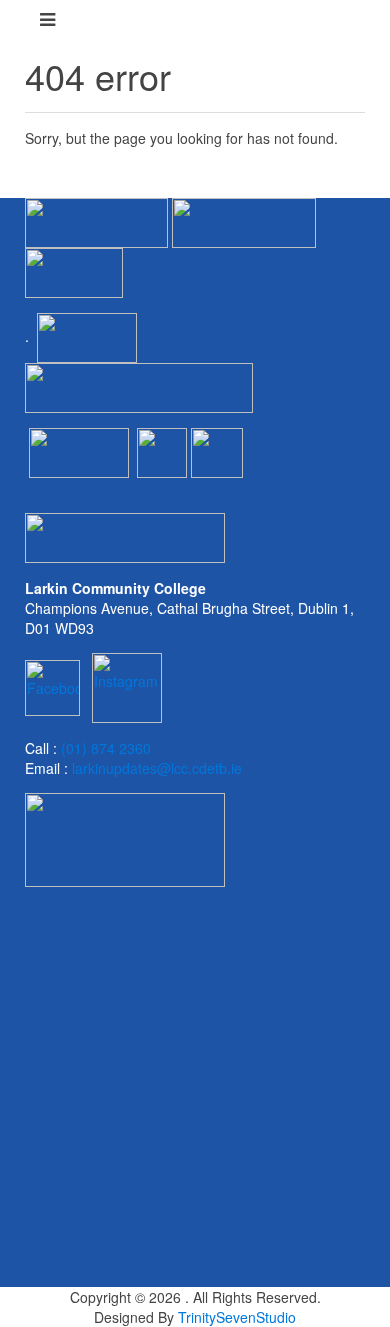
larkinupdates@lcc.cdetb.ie (157, 768)
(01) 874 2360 (106, 748)
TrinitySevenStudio (237, 1317)
